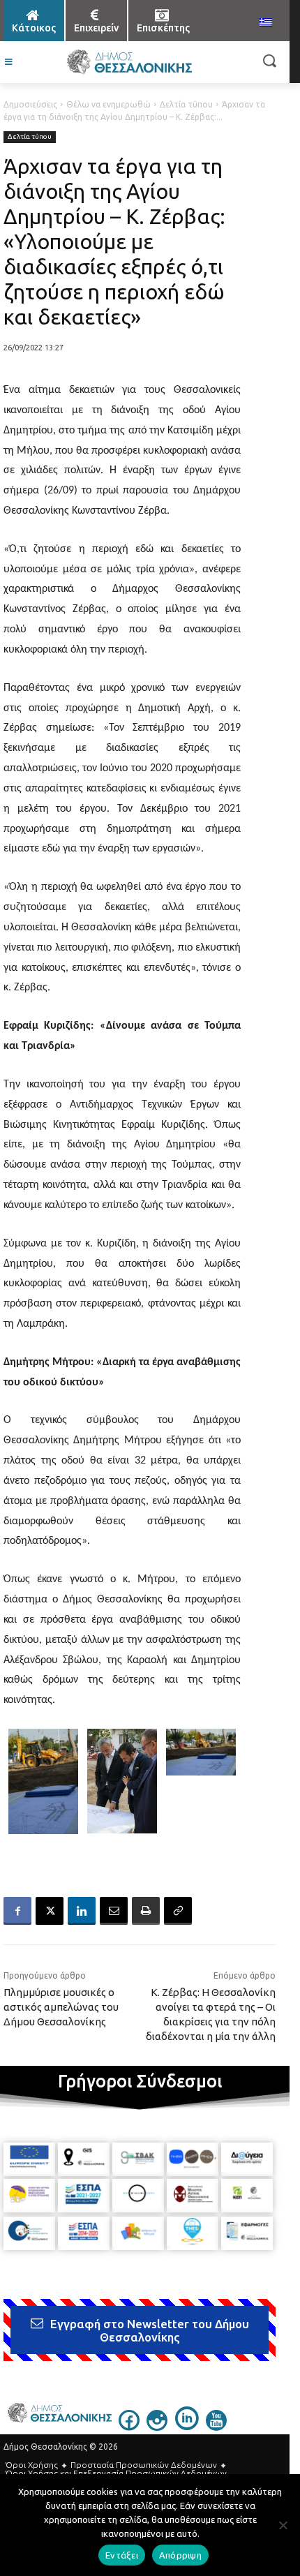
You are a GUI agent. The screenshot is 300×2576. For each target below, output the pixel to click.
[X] (50, 1911)
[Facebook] (17, 1911)
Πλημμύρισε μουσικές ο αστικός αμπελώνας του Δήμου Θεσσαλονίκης (61, 2007)
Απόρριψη (180, 2555)
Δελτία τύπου (186, 104)
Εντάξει (122, 2555)
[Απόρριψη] (283, 2525)
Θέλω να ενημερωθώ (108, 104)
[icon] (129, 2427)
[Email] (114, 1911)
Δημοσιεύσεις (30, 104)
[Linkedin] (82, 1911)
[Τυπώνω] (146, 1911)
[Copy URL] (178, 1911)
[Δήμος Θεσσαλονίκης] (129, 62)
